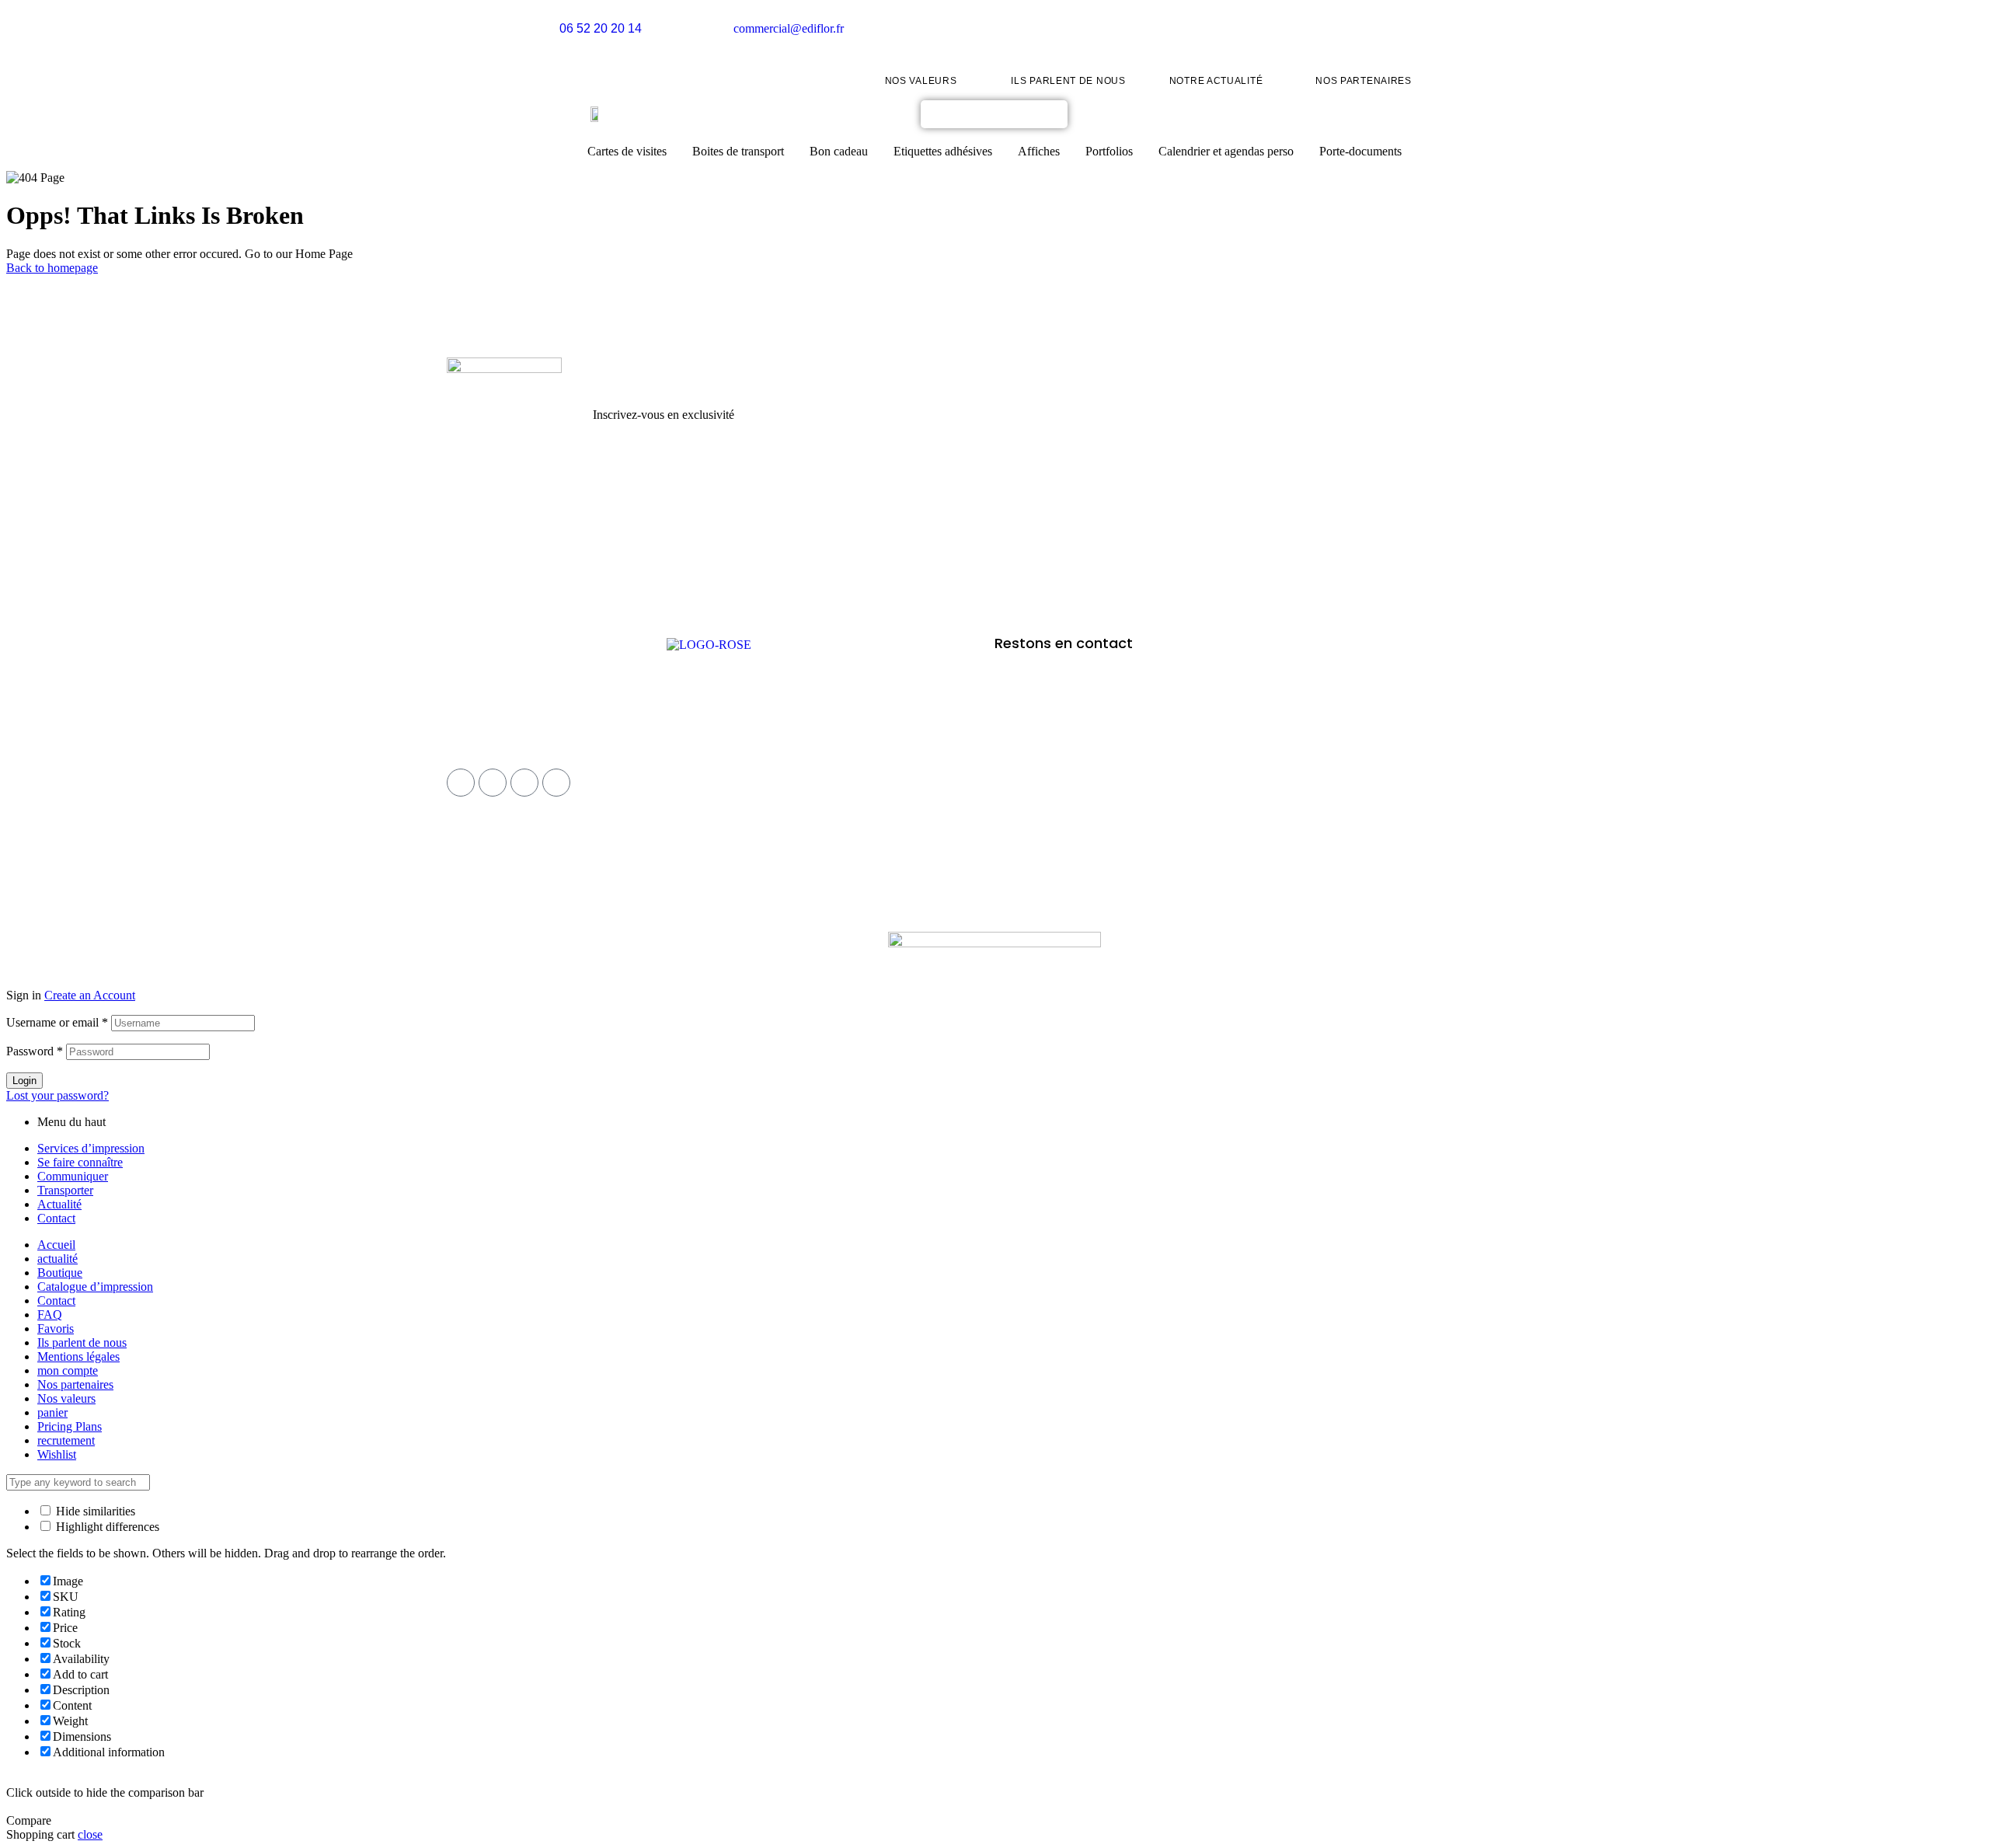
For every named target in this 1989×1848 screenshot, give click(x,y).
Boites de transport (738, 151)
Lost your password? (57, 1095)
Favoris (56, 1328)
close (90, 1834)
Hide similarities (94, 1511)
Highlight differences (106, 1527)
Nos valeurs (921, 81)
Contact (56, 1218)
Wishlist (57, 1454)
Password (35, 1051)
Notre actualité (1216, 81)
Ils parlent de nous (1068, 81)
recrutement (66, 1440)
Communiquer (73, 1176)
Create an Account (90, 995)
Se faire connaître (80, 1162)
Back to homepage (52, 268)
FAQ (50, 1315)
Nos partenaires (1364, 81)
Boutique (60, 1273)
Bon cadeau (839, 151)
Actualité (59, 1204)
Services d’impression (91, 1148)
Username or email (57, 1022)
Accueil (56, 1245)
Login (24, 1081)
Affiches (1039, 151)
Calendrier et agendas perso (1226, 151)
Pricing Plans (70, 1426)
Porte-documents (1360, 151)
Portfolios (1109, 151)
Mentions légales (78, 1356)
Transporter (65, 1190)
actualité (57, 1259)
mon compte (68, 1370)
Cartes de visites (627, 151)
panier (52, 1412)
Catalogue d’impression (95, 1287)
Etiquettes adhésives (943, 151)
